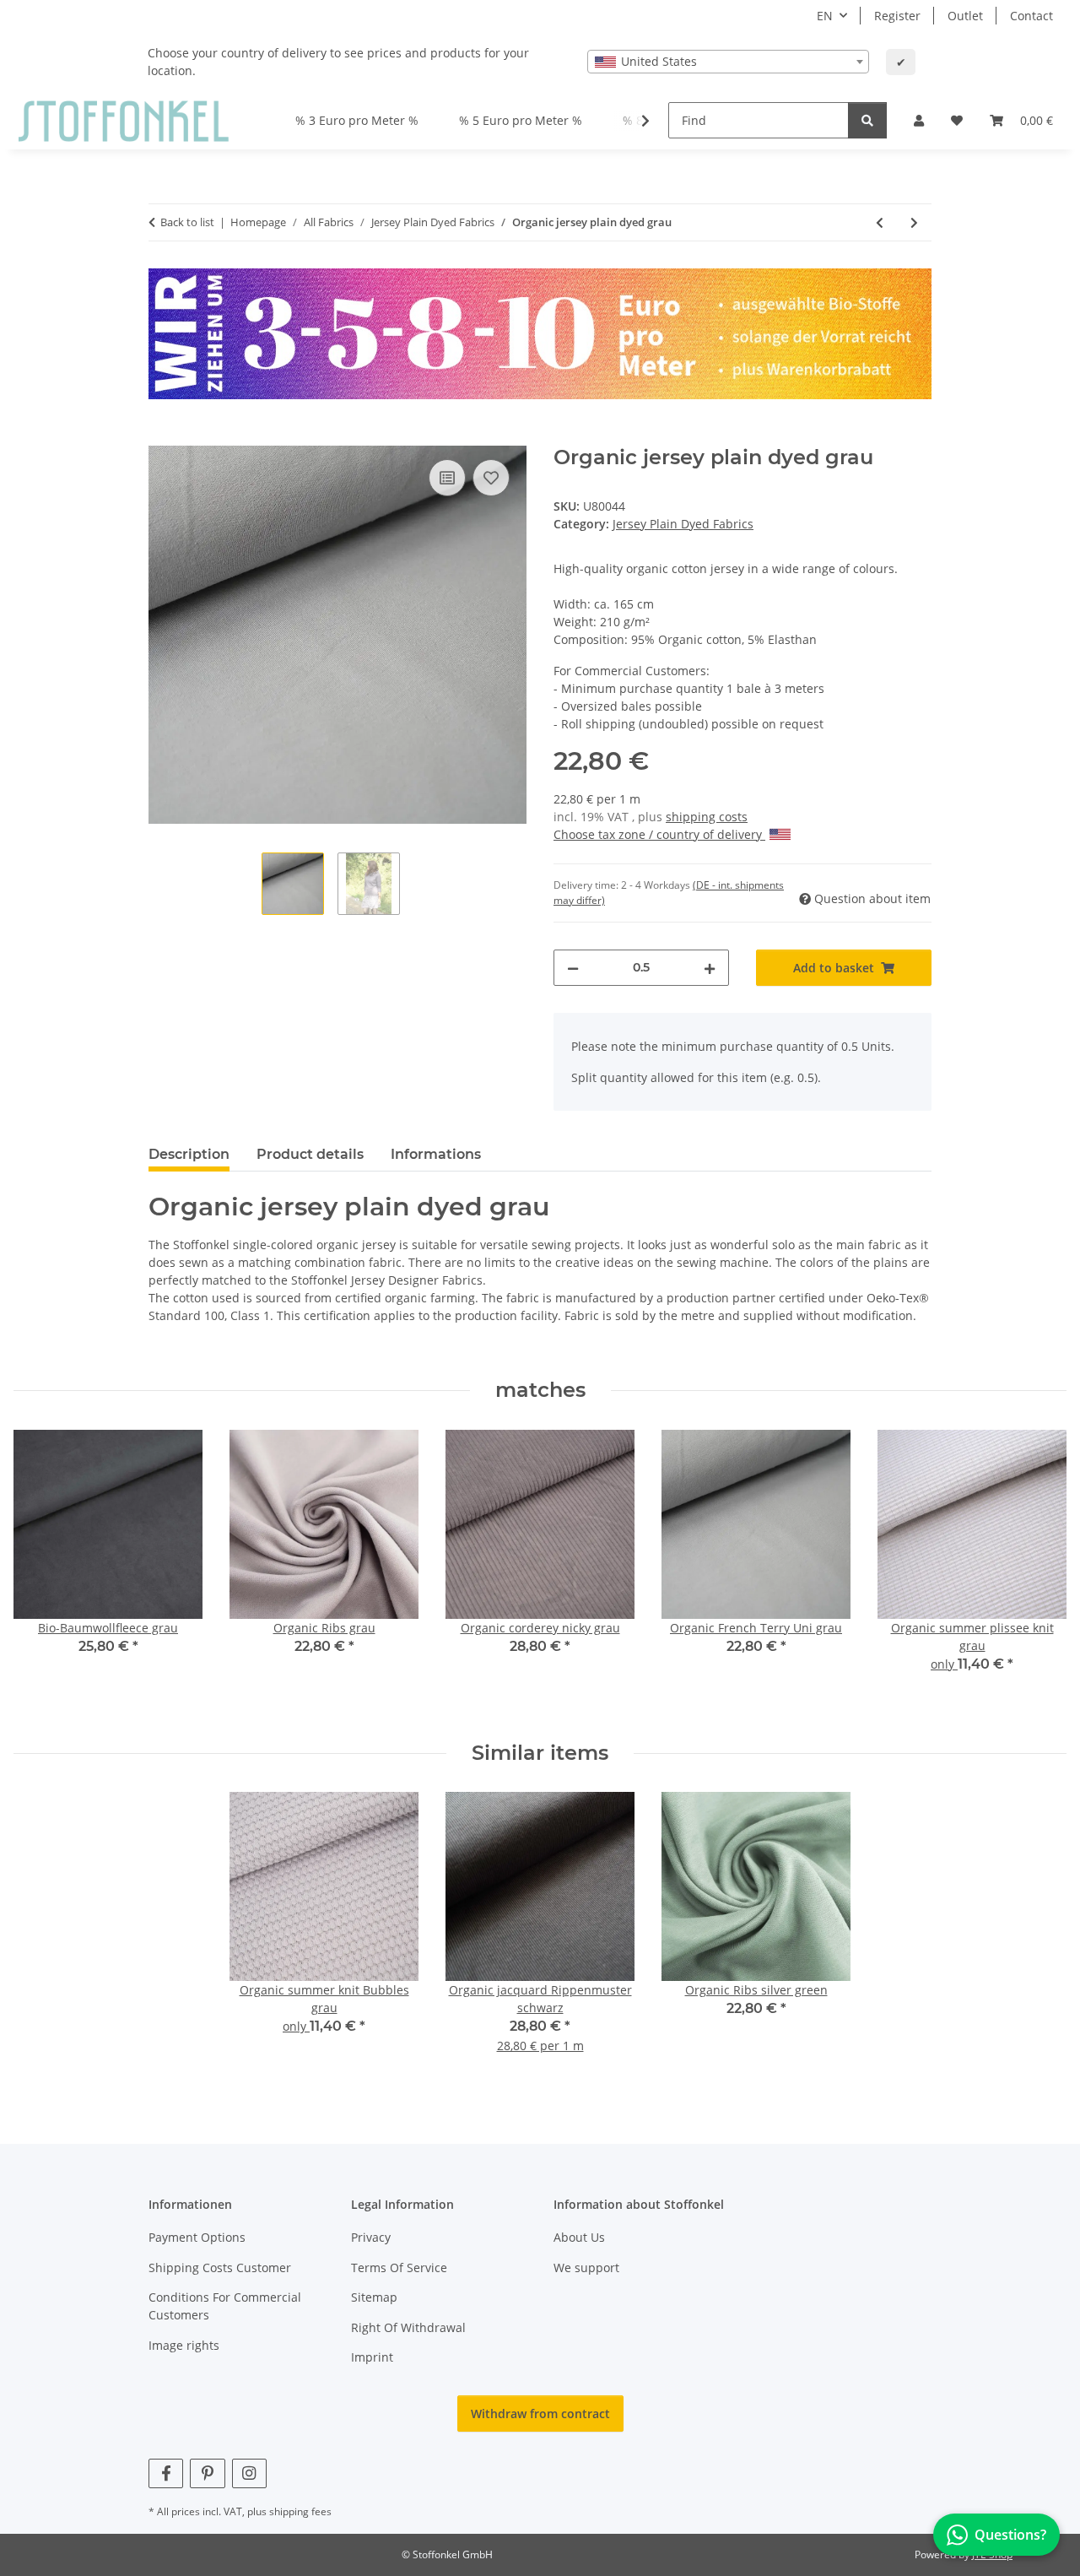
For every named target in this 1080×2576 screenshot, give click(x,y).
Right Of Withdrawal (408, 2327)
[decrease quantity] (573, 968)
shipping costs (707, 817)
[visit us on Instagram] (249, 2473)
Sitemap (374, 2297)
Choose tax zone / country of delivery (659, 834)
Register (897, 16)
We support (586, 2268)
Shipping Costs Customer (220, 2268)
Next (1039, 1572)
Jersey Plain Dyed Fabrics (683, 524)
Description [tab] (189, 1154)
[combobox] (728, 62)
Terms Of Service (399, 2268)
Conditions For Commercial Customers (225, 2306)
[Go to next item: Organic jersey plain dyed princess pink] (914, 222)
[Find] (867, 120)
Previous (42, 1572)
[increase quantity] (710, 968)
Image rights (184, 2345)
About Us (579, 2237)
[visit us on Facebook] (166, 2473)
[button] (919, 120)
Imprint (372, 2357)
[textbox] (728, 62)
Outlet (965, 16)
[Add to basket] (162, 436)
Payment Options (197, 2237)
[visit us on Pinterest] (207, 2473)
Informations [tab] (436, 1154)
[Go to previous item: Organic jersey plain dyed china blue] (880, 222)
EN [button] (825, 16)
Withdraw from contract (540, 2414)
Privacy (371, 2237)
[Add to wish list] (491, 478)
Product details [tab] (310, 1154)
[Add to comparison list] (447, 478)
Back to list (187, 222)
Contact (1031, 16)
